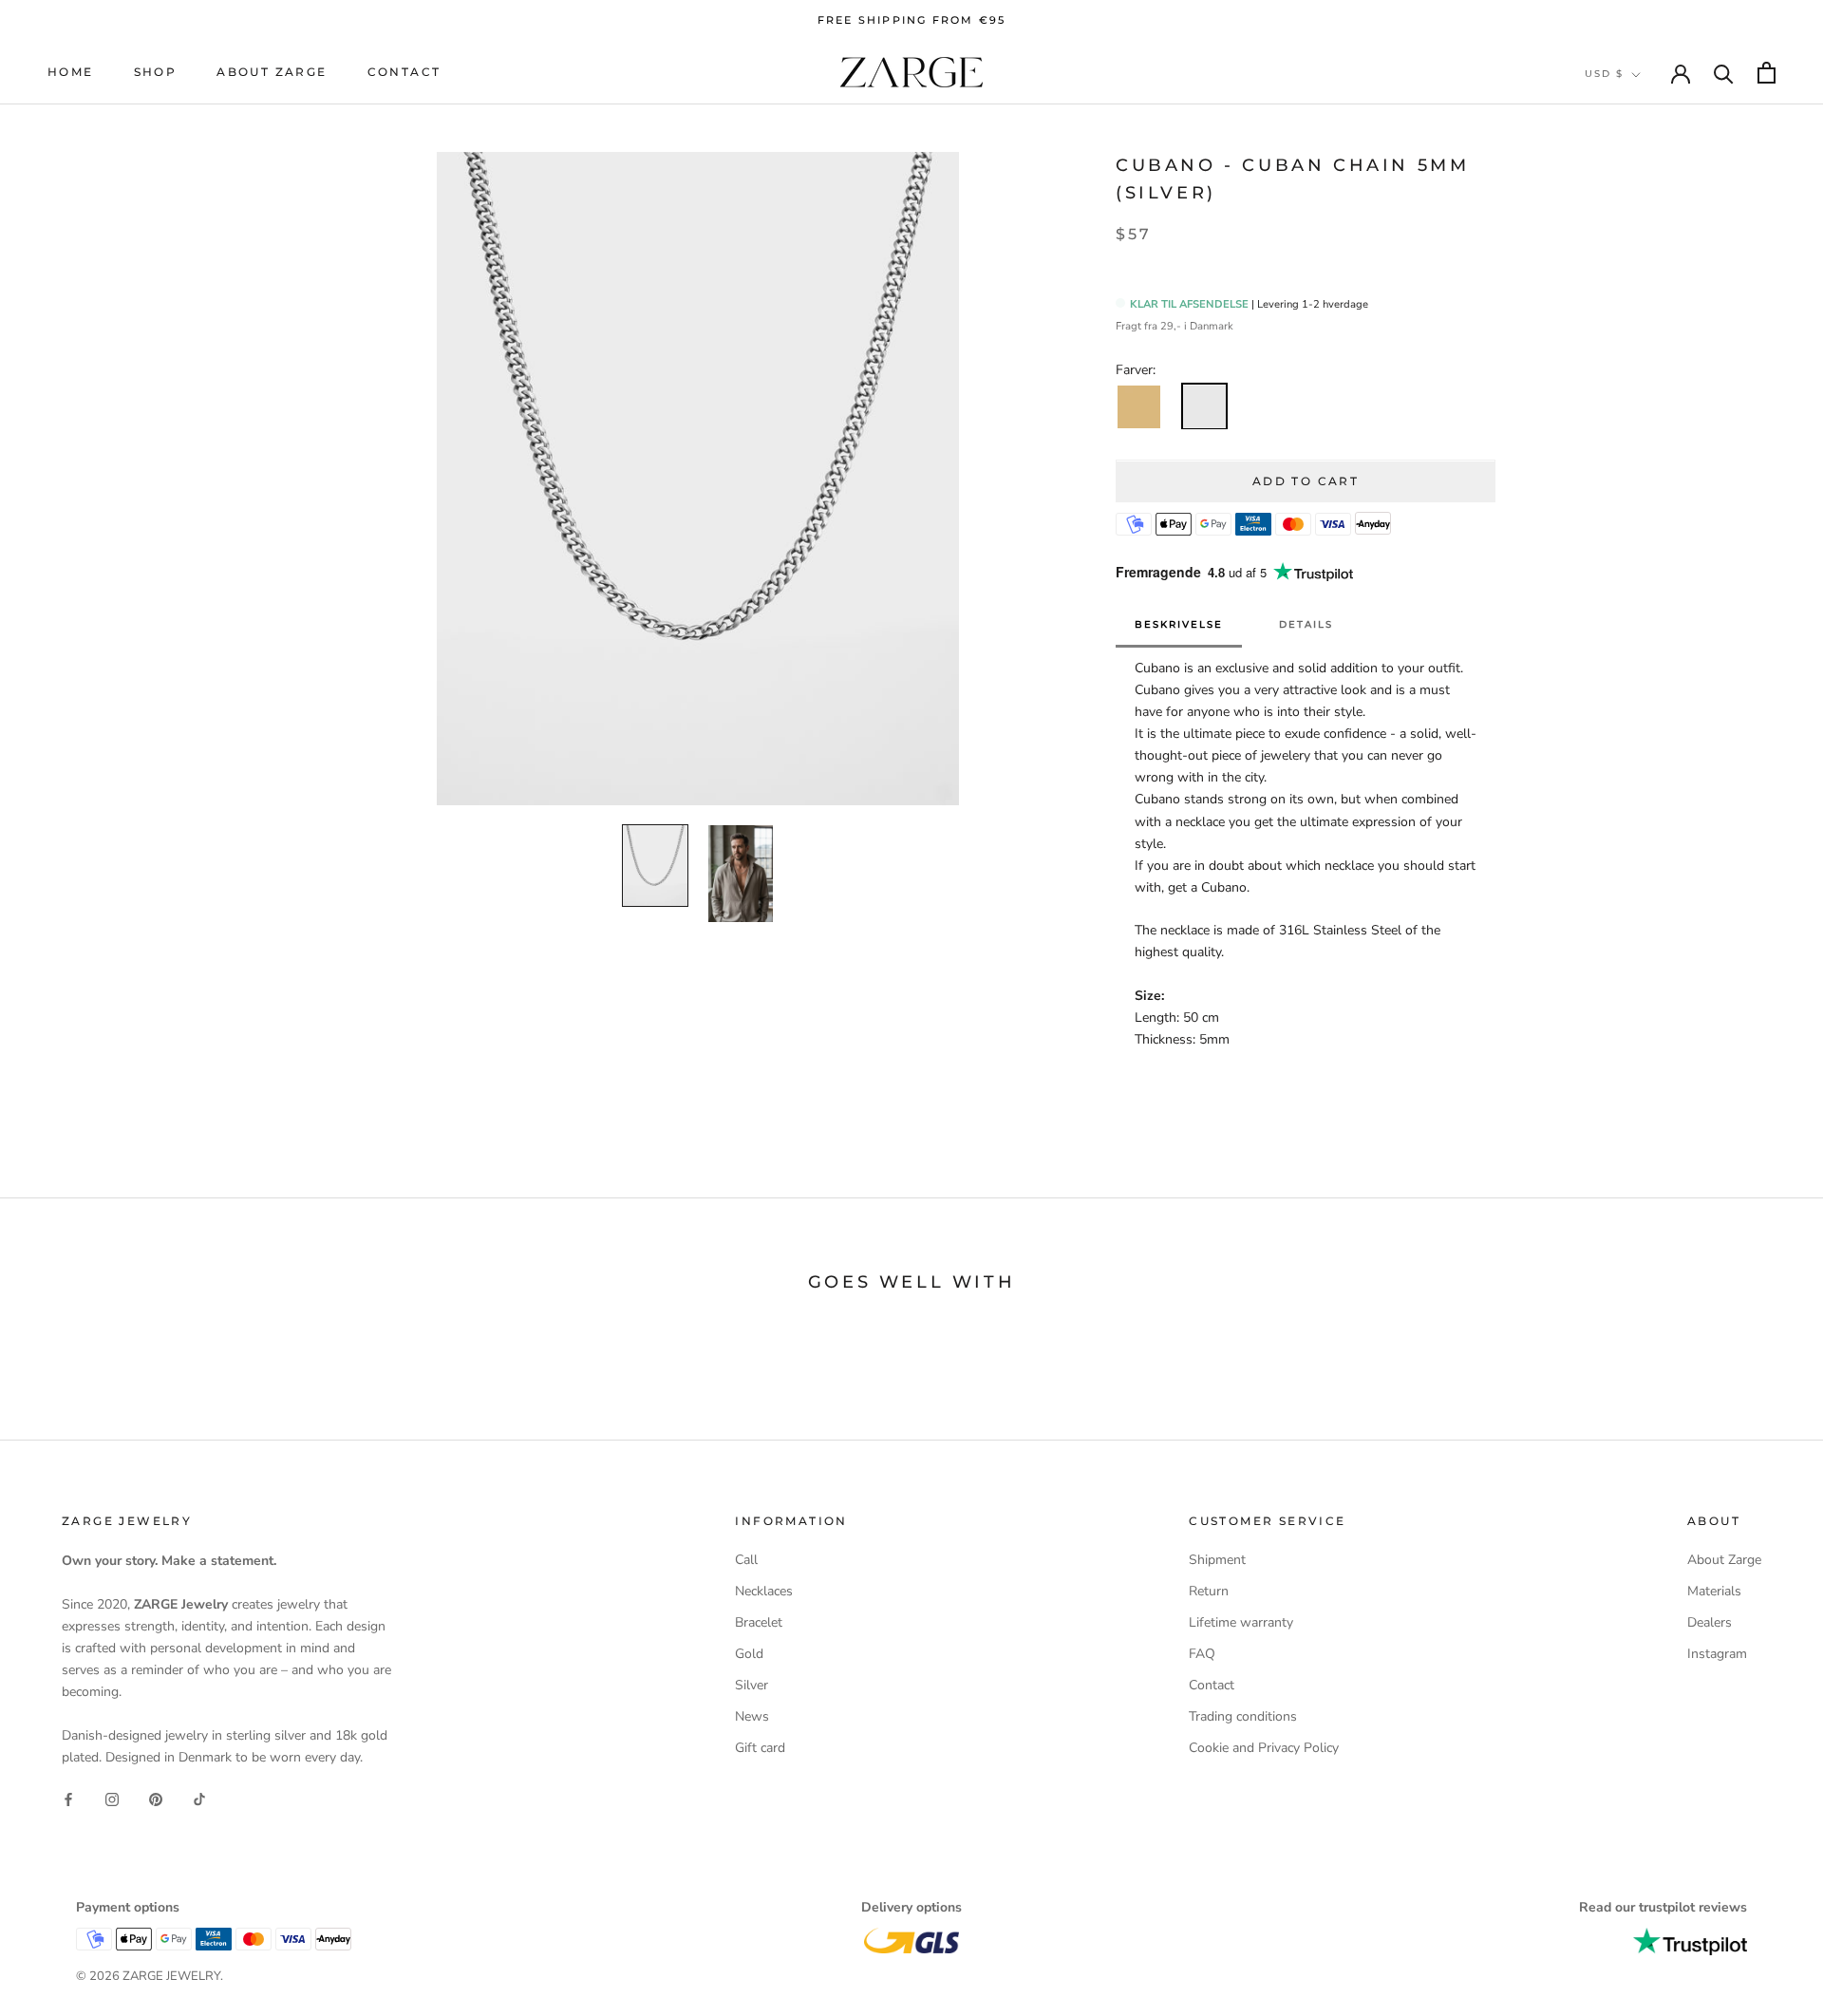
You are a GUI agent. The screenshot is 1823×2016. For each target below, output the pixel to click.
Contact (404, 73)
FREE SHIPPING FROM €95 (911, 20)
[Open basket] (1767, 73)
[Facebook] (68, 1798)
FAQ (1202, 1654)
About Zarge (272, 73)
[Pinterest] (156, 1798)
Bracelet (759, 1622)
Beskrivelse (1179, 625)
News (752, 1716)
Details (1306, 625)
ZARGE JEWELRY (171, 1976)
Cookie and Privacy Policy (1264, 1748)
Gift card (760, 1748)
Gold (749, 1654)
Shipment (1217, 1560)
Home (71, 73)
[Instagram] (112, 1798)
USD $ (1604, 74)
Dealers (1710, 1622)
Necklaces (764, 1591)
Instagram (1717, 1654)
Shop (156, 73)
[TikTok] (199, 1798)
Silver (752, 1685)
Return (1209, 1591)
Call (746, 1560)
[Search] (1724, 73)
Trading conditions (1243, 1716)
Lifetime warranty (1241, 1622)
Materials (1714, 1591)
